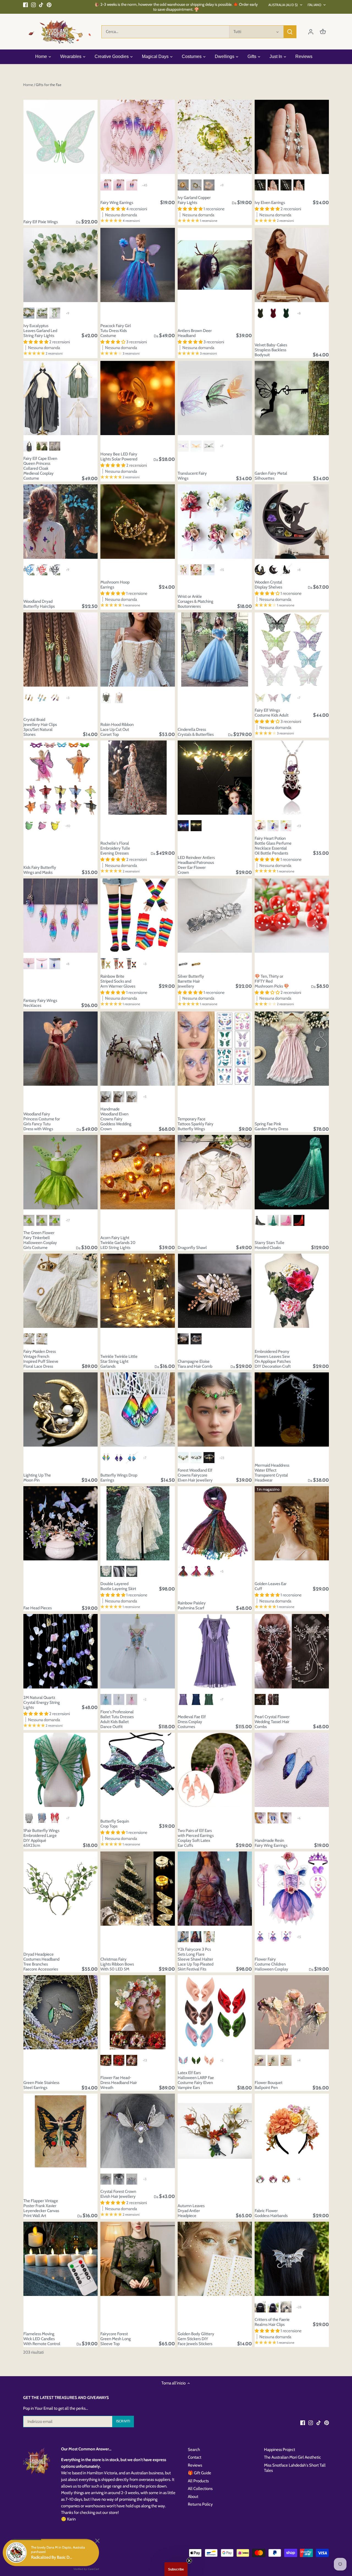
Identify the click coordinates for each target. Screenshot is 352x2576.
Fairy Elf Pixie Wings (41, 222)
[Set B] (42, 1220)
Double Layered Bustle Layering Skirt (118, 1586)
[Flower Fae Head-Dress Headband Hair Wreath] (137, 2012)
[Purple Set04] (286, 1937)
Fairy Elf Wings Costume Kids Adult (272, 713)
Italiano (314, 5)
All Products (198, 2481)
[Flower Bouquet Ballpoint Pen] (292, 2012)
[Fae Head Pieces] (61, 1523)
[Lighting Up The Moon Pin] (61, 1409)
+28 (299, 2307)
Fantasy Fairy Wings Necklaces (40, 1003)
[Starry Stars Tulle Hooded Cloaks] (292, 1172)
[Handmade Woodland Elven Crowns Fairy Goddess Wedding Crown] (137, 1049)
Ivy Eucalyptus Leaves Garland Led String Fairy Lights (40, 331)
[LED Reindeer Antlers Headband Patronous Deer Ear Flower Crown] (215, 778)
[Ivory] (42, 1339)
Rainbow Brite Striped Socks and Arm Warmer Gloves (118, 981)
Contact (195, 2457)
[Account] (311, 32)
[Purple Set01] (260, 1937)
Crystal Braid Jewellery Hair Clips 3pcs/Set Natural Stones (40, 727)
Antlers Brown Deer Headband (195, 333)
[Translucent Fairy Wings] (215, 398)
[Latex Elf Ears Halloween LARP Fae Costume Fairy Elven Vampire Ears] (215, 2012)
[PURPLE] (183, 1699)
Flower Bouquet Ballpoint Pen (269, 2085)
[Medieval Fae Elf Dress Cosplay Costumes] (215, 1651)
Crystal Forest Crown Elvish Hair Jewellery (118, 2194)
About (193, 2497)
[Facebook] (25, 5)
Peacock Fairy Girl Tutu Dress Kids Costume (116, 331)
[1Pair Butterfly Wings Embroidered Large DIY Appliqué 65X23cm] (61, 1770)
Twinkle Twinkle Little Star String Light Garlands (119, 1361)
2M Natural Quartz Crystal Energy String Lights (42, 1702)
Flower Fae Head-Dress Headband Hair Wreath (119, 2083)
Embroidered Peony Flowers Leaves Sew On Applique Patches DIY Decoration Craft (273, 1359)
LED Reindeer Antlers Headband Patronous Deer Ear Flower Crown (196, 865)
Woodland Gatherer (68, 2551)
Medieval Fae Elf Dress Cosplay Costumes (192, 1722)
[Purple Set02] (273, 1937)
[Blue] (106, 1699)
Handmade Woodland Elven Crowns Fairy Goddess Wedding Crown (116, 1119)
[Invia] (290, 32)
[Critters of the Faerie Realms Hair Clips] (292, 2259)
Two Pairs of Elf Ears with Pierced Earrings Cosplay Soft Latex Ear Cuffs (196, 1838)
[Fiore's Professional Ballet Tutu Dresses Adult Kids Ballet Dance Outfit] (137, 1651)
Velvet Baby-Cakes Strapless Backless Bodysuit (271, 350)
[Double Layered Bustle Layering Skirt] (137, 1523)
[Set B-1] (55, 1220)
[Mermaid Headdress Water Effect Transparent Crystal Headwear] (292, 1409)
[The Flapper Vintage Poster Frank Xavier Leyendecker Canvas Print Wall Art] (61, 2131)
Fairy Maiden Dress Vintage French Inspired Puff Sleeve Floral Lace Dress (41, 1359)
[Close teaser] (189, 2561)
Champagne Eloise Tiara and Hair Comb (195, 1364)
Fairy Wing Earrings (117, 203)
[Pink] (132, 1699)
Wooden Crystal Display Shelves (268, 585)
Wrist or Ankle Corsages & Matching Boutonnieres (196, 601)
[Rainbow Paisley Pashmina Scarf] (215, 1523)
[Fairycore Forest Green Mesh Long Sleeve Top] (137, 2259)
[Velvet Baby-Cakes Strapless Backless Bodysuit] (292, 265)
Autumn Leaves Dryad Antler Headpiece (191, 2211)
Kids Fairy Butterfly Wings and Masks (40, 870)
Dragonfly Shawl (192, 1248)
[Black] (29, 446)
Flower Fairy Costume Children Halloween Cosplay (271, 1964)
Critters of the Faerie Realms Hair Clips (272, 2322)
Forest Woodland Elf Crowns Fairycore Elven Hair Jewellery (195, 1475)
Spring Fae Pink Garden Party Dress (271, 1126)
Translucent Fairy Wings (192, 476)
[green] (196, 185)
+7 (222, 446)
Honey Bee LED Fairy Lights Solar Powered (119, 457)
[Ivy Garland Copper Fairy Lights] (215, 137)
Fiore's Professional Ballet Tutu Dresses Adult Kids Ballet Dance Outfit (117, 1719)
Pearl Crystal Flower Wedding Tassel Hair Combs (272, 1722)
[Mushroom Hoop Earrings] (137, 521)
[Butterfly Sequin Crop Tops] (137, 1770)
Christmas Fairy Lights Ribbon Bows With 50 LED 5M (117, 1964)
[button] (176, 2569)
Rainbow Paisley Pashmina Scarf (192, 1605)
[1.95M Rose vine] (55, 313)
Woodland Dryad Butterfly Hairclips (39, 604)
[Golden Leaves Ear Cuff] (292, 1523)
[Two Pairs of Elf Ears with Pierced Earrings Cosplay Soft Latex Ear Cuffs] (215, 1770)
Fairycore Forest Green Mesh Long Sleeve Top (116, 2339)
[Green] (42, 446)
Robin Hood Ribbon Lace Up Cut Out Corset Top (117, 729)
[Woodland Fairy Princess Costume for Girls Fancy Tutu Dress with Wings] (61, 1049)
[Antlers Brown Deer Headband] (215, 265)
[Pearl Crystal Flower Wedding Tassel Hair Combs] (292, 1651)
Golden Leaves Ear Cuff (271, 1586)
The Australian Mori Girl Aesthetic (292, 2457)
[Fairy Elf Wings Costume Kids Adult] (292, 649)
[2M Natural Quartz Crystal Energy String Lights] (61, 1651)
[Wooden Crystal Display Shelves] (292, 521)
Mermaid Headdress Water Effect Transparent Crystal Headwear (272, 1473)
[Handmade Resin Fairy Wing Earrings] (292, 1770)
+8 (299, 313)
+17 (68, 1220)
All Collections (200, 2489)
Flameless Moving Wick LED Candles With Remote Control (42, 2339)
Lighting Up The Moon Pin (37, 1478)
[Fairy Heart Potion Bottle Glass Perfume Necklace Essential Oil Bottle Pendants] (292, 778)
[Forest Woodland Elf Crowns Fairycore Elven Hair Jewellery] (215, 1409)
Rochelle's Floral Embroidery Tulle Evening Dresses (115, 848)
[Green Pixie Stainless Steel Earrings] (61, 2012)
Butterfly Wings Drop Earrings (119, 1478)
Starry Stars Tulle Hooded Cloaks (269, 1245)
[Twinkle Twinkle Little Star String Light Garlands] (137, 1291)
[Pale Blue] (29, 1339)
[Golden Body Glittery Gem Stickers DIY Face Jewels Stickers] (215, 2259)
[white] (209, 185)
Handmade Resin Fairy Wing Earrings (271, 1843)
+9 (222, 185)
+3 (68, 698)
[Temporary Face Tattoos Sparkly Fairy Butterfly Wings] (215, 1049)
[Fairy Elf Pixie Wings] (61, 137)
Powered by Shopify (39, 2556)
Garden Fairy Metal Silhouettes (271, 476)
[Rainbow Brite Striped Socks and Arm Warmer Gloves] (137, 916)
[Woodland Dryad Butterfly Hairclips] (61, 521)
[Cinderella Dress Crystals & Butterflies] (215, 649)
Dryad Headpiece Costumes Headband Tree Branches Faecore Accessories (41, 1962)
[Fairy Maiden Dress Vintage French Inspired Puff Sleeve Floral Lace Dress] (61, 1291)
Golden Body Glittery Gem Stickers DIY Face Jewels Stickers (196, 2339)
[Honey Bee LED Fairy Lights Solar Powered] (137, 398)
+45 (145, 185)
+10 (68, 826)
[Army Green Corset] (106, 698)
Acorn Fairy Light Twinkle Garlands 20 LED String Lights (118, 1243)
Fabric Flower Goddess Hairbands (271, 2213)
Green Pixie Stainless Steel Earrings (41, 2085)
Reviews (195, 2465)
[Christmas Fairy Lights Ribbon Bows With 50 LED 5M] (137, 1889)
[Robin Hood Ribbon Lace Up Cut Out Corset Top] (137, 649)
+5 (145, 1097)
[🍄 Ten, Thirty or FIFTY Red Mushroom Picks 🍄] (292, 916)
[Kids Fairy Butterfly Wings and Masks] (61, 778)
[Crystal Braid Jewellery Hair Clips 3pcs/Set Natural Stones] (61, 649)
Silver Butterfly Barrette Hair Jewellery (191, 981)
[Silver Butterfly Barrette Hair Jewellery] (215, 916)
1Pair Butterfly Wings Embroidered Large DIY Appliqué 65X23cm (41, 1838)
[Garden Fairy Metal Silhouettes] (292, 398)
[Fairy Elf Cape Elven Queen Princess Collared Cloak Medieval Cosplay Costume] (61, 398)
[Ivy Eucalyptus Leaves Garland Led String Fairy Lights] (61, 265)
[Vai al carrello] (323, 32)
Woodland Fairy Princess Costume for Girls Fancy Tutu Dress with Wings (42, 1121)
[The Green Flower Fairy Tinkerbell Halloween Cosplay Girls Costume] (61, 1172)
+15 (222, 570)
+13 (299, 826)
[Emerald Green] (286, 313)
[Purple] (196, 1937)
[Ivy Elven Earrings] (292, 137)
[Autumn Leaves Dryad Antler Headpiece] (215, 2131)
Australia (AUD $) (283, 5)
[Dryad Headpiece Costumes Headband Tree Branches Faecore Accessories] (61, 1889)
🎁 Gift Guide (200, 2473)
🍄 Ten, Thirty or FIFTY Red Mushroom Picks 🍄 (272, 981)
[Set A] (29, 1220)
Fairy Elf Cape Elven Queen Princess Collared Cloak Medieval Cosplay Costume (40, 468)
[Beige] (106, 1571)
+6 (299, 1818)
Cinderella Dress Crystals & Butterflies (196, 732)
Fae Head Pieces (38, 1608)
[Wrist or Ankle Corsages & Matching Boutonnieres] (215, 521)
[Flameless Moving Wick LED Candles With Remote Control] (61, 2259)
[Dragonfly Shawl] (215, 1172)
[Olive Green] (260, 313)
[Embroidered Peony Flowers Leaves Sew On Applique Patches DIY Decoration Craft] (292, 1291)
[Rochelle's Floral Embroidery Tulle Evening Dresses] (137, 778)
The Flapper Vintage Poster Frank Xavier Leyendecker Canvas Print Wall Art (41, 2208)
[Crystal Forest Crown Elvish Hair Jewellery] (137, 2131)
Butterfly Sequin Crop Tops (115, 1824)
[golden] (183, 185)
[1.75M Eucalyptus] (42, 313)
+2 (145, 1699)
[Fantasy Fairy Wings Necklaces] (61, 916)
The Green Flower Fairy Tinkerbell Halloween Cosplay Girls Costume (40, 1240)
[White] (132, 1571)
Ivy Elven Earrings (270, 203)
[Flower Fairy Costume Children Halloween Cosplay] (292, 1889)
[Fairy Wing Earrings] (137, 137)
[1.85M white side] (29, 313)
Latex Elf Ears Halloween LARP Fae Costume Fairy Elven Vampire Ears (196, 2080)
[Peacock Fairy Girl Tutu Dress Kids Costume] (137, 265)
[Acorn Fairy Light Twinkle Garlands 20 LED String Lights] (137, 1172)
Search (194, 2450)
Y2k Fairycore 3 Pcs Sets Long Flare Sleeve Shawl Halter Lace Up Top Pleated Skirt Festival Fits (196, 1959)
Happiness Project (280, 2450)
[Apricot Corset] (119, 698)
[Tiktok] (41, 5)
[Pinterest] (49, 5)
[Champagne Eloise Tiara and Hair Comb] (215, 1291)
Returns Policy (200, 2504)
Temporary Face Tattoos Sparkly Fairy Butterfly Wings (196, 1124)
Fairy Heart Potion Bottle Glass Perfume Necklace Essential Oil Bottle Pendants (273, 846)
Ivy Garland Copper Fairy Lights (194, 200)
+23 (222, 1458)
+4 (299, 2060)
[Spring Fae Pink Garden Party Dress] (292, 1049)
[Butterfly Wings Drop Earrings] (137, 1409)
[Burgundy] (273, 313)
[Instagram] (33, 5)
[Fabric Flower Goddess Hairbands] (292, 2131)
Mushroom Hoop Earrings (115, 585)
